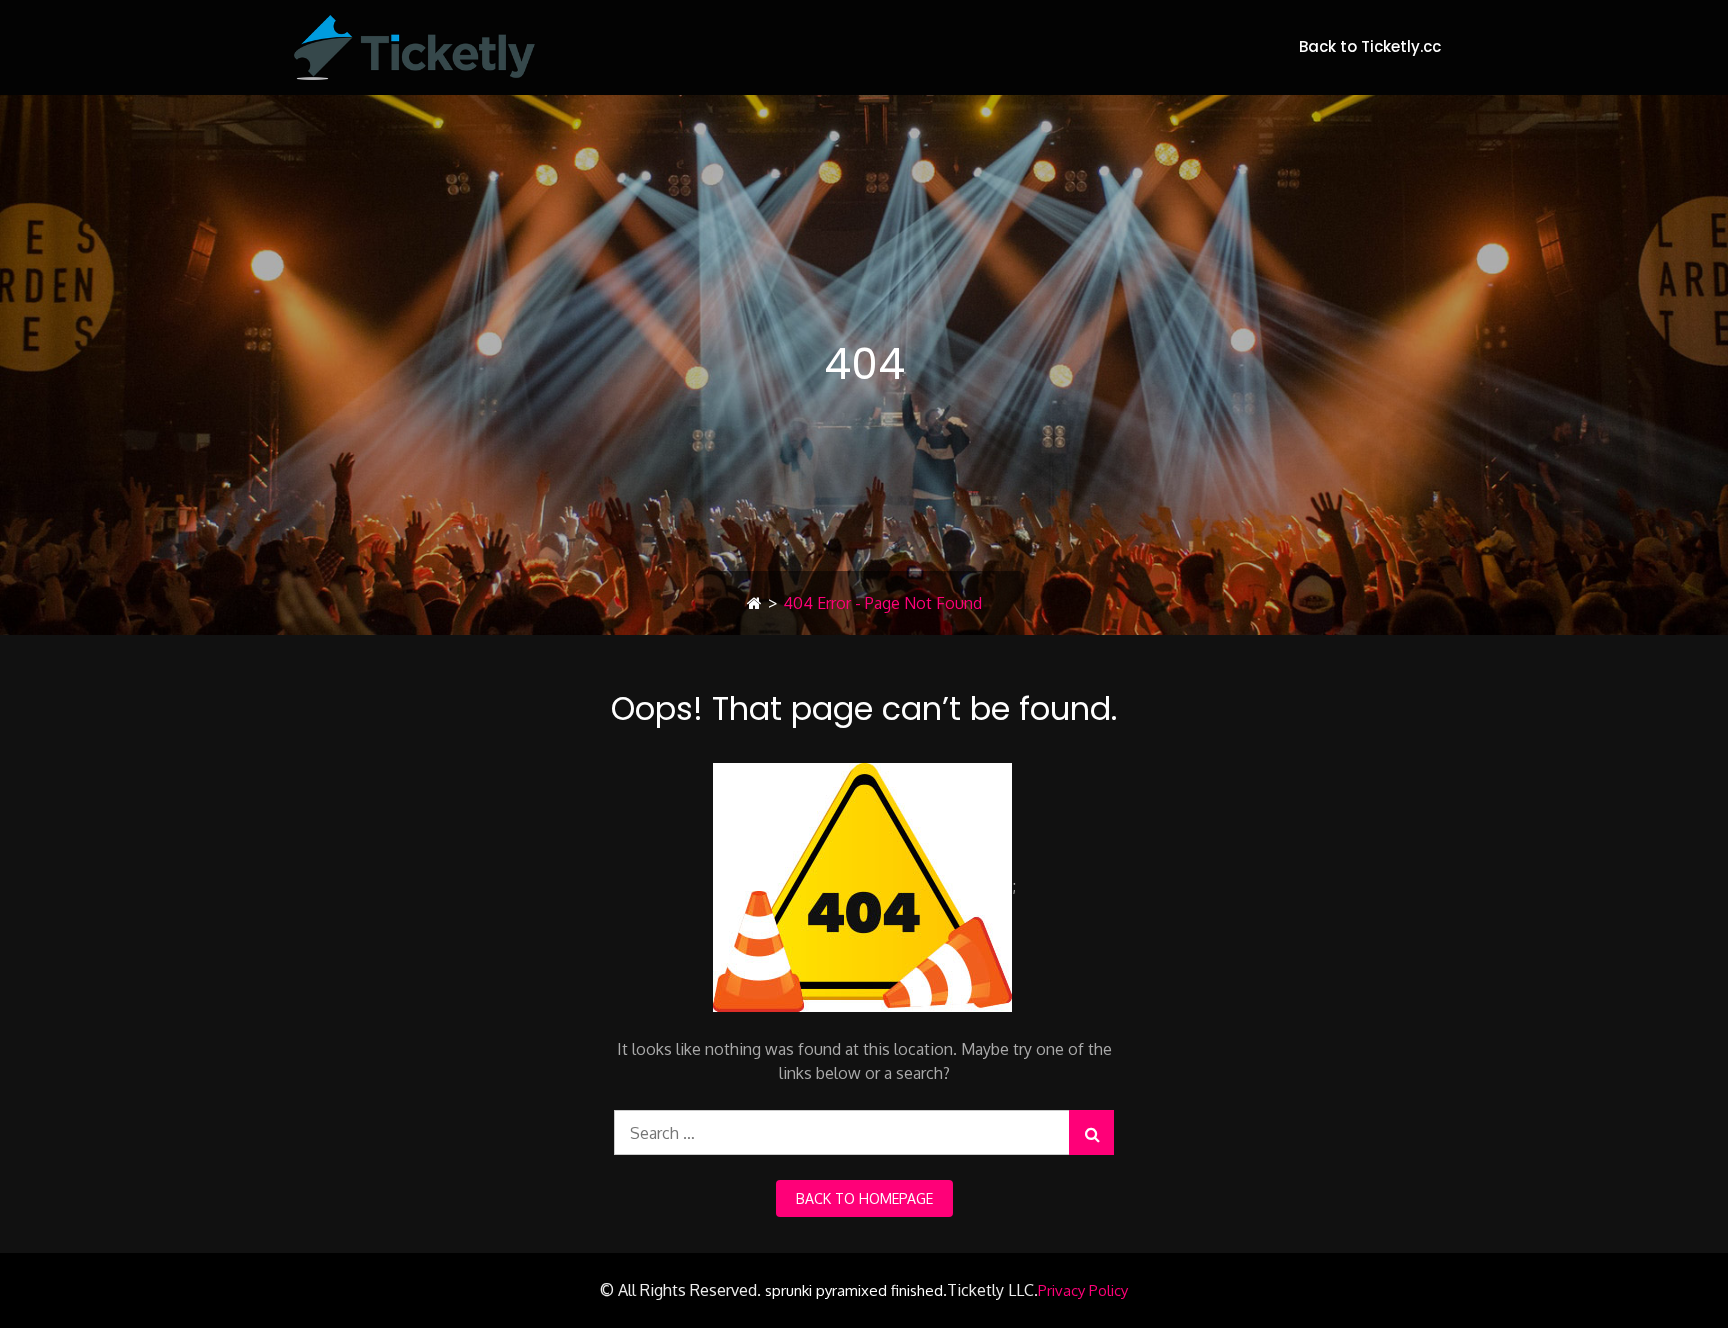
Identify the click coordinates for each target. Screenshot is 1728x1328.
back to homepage (864, 1198)
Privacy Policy (1083, 1290)
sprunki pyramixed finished (854, 1290)
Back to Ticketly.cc (1370, 46)
